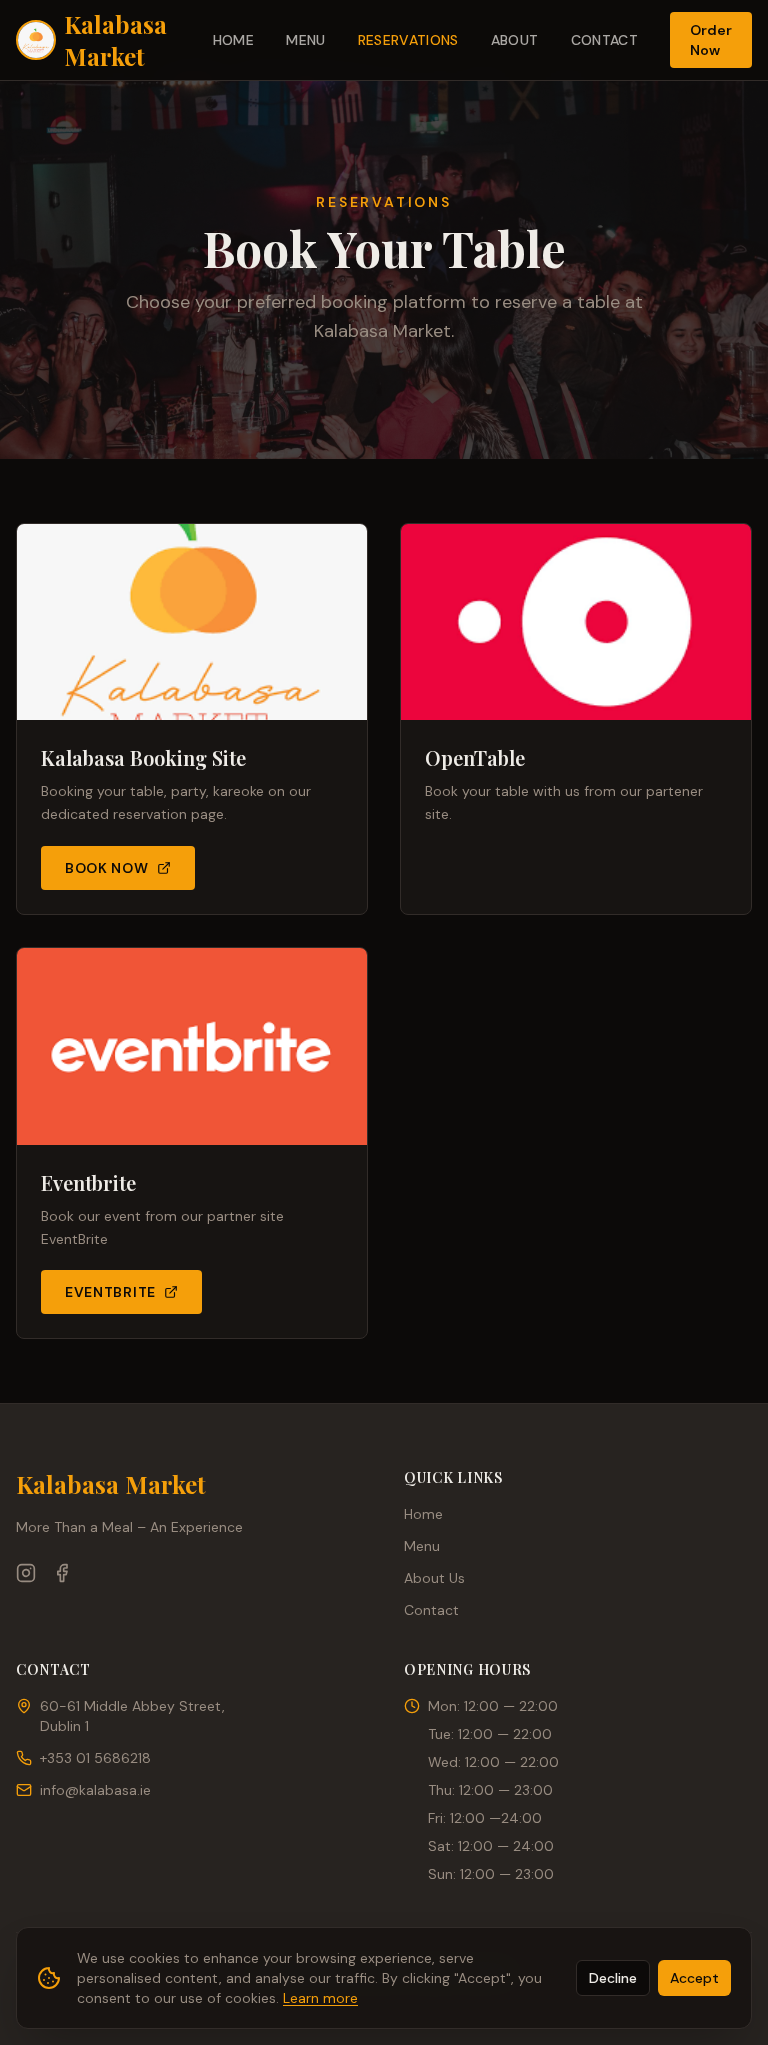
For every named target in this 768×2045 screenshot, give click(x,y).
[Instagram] (26, 1573)
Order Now (711, 40)
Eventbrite (110, 1292)
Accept (694, 1978)
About (515, 40)
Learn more (320, 1998)
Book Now (107, 868)
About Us (434, 1578)
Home (233, 40)
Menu (305, 40)
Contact (604, 40)
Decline (613, 1978)
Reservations (408, 40)
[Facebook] (62, 1573)
